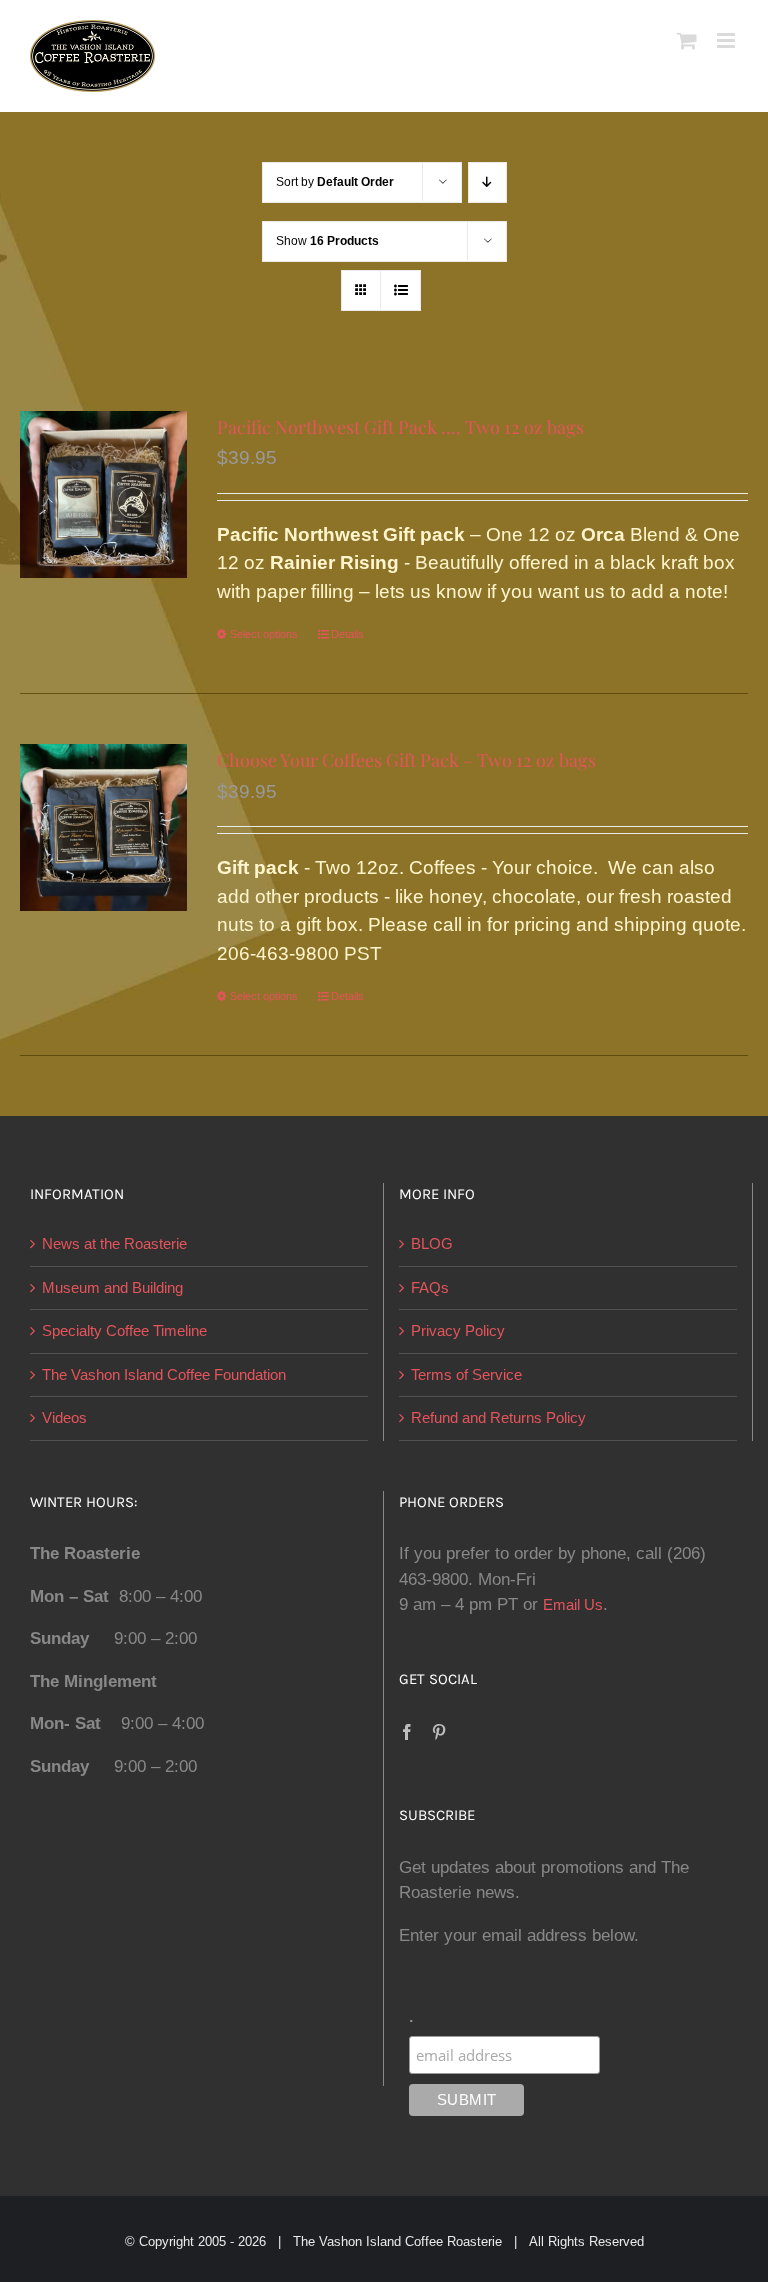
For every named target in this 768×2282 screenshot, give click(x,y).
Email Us (573, 1604)
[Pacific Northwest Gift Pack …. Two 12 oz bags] (103, 494)
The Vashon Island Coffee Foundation (164, 1374)
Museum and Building (112, 1287)
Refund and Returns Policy (498, 1417)
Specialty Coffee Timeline (124, 1330)
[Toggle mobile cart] (687, 40)
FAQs (430, 1287)
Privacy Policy (458, 1330)
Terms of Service (466, 1374)
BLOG (432, 1243)
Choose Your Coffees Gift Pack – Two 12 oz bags (406, 760)
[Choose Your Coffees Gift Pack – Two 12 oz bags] (103, 827)
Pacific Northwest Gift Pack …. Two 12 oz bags (400, 427)
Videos (64, 1417)
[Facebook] (407, 1732)
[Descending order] (487, 182)
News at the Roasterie (114, 1243)
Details (347, 634)
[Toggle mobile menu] (727, 40)
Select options (264, 634)
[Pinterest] (439, 1732)
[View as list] (400, 290)
